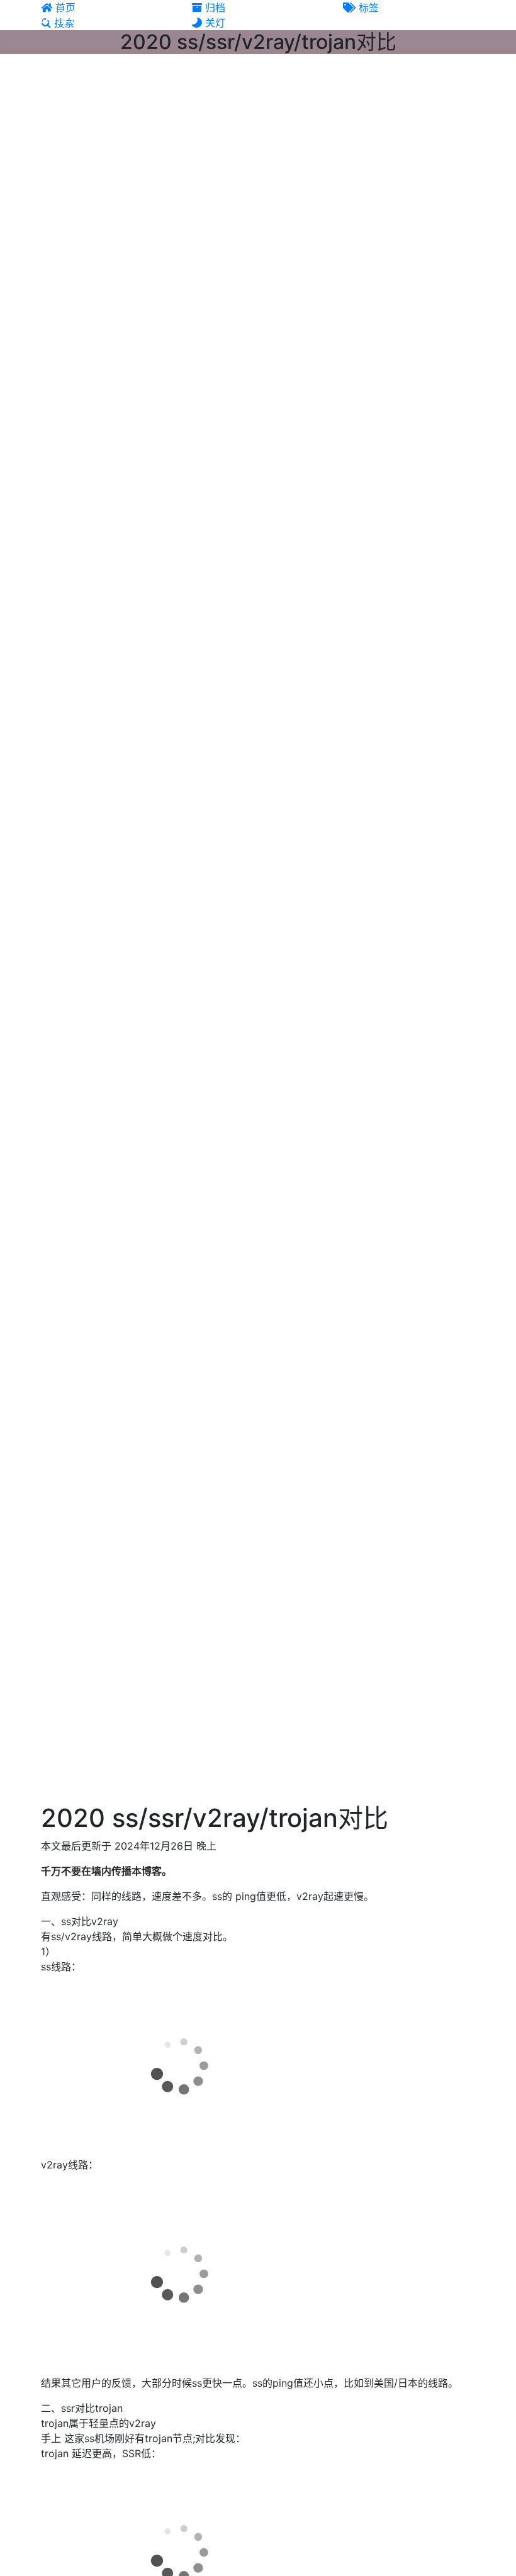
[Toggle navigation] (476, 18)
